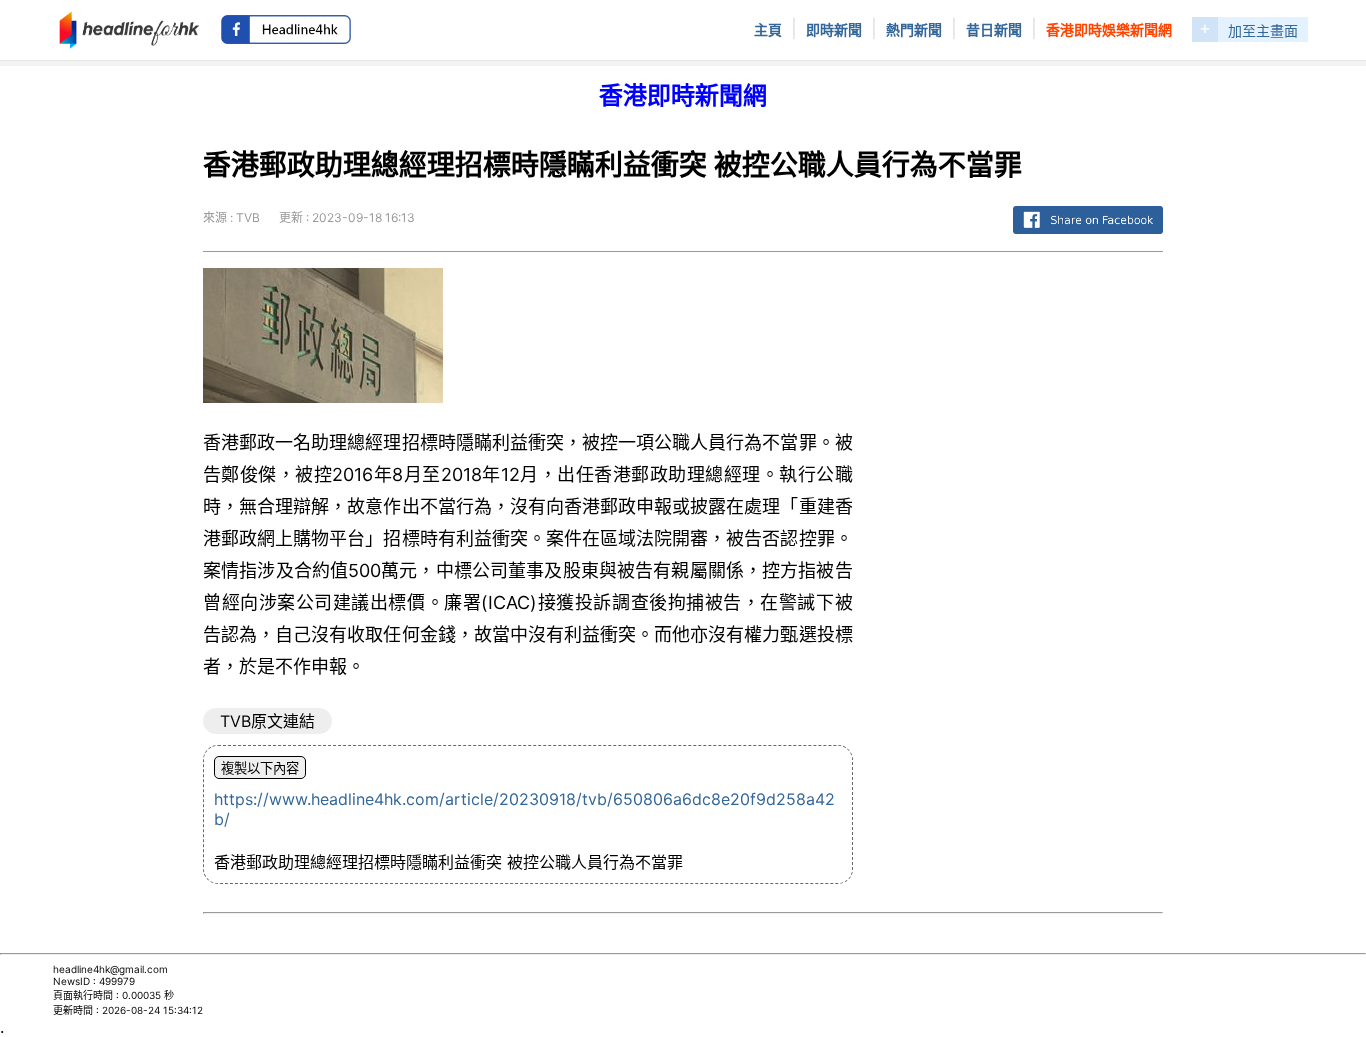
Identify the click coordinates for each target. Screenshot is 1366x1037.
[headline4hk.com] (129, 28)
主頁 (768, 29)
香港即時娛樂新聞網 (1109, 29)
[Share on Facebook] (1088, 234)
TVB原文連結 (267, 721)
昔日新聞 (994, 29)
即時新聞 (834, 29)
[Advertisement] (1024, 568)
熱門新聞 (914, 29)
